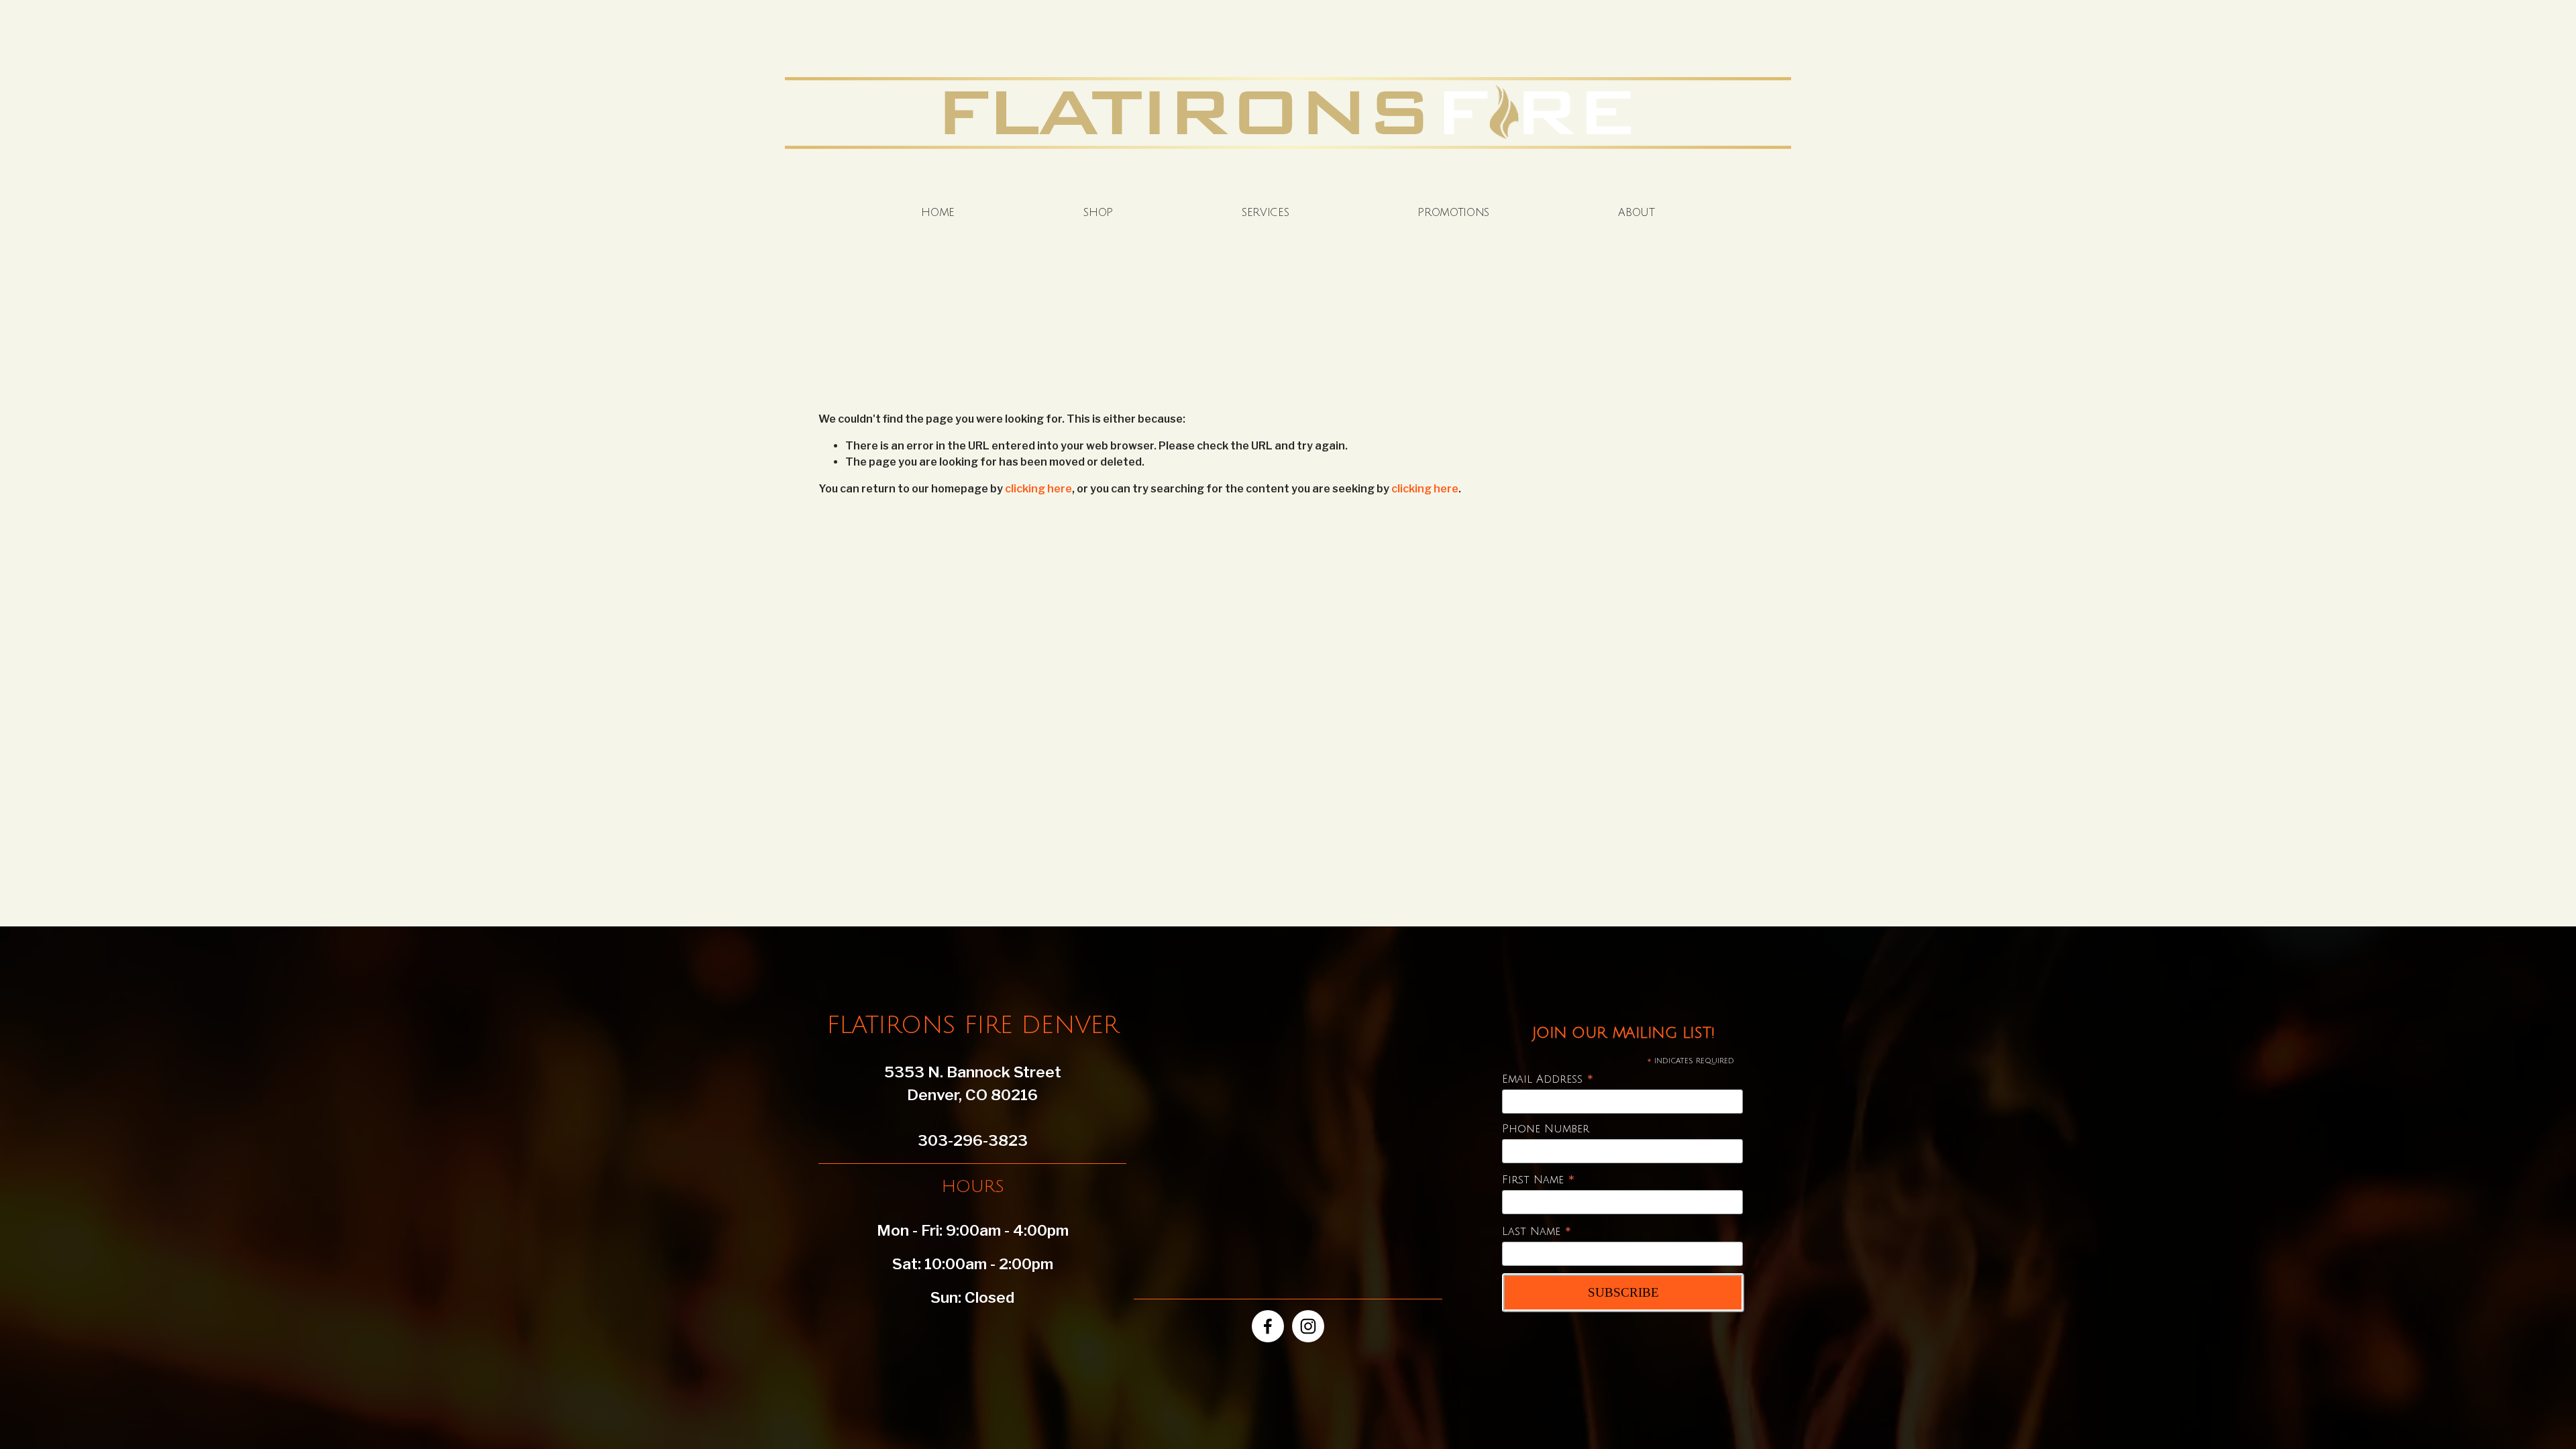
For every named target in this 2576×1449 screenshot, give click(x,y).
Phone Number (1546, 1129)
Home (938, 213)
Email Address (1548, 1080)
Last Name (1537, 1232)
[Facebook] (1268, 1326)
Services (1265, 213)
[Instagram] (1308, 1326)
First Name (1539, 1180)
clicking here (1038, 489)
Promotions (1453, 213)
